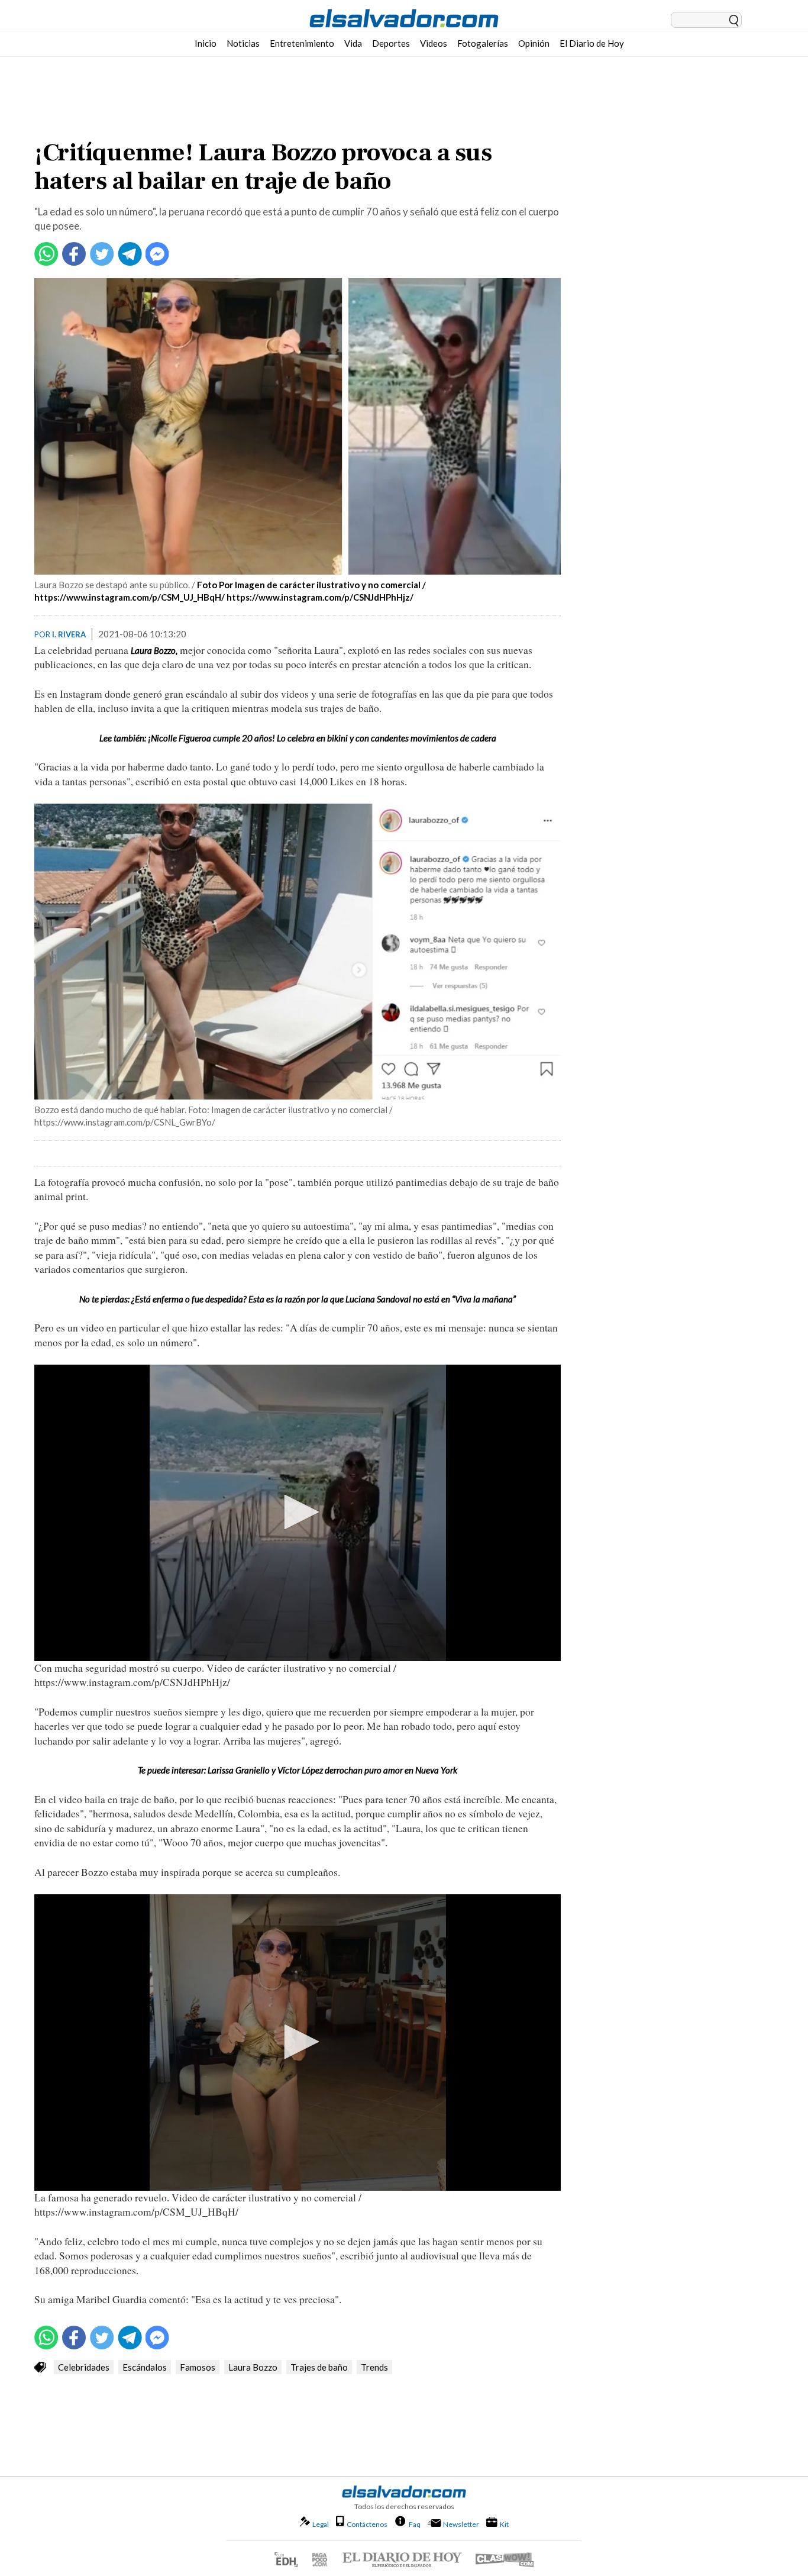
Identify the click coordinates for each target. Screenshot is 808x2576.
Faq (415, 2524)
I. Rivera (69, 634)
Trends (374, 2367)
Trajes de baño (319, 2367)
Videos (434, 43)
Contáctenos (367, 2524)
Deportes (391, 43)
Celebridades (84, 2367)
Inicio (206, 43)
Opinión (534, 43)
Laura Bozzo (253, 2367)
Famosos (198, 2367)
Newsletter (461, 2524)
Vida (353, 43)
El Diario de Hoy (592, 43)
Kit (504, 2524)
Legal (321, 2524)
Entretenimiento (302, 43)
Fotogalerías (483, 43)
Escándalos (145, 2367)
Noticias (243, 43)
